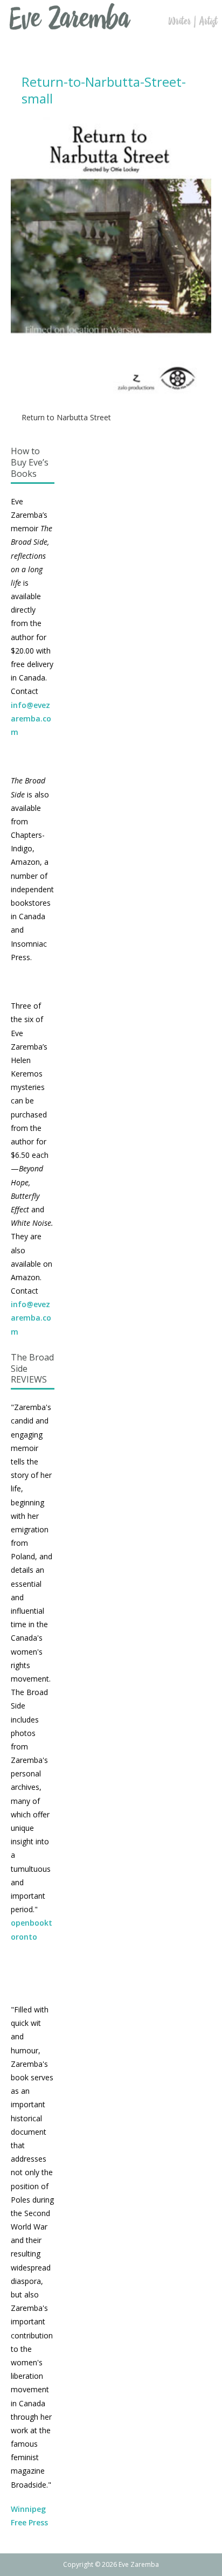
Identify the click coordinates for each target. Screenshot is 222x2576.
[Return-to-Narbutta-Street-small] (111, 393)
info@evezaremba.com (31, 718)
